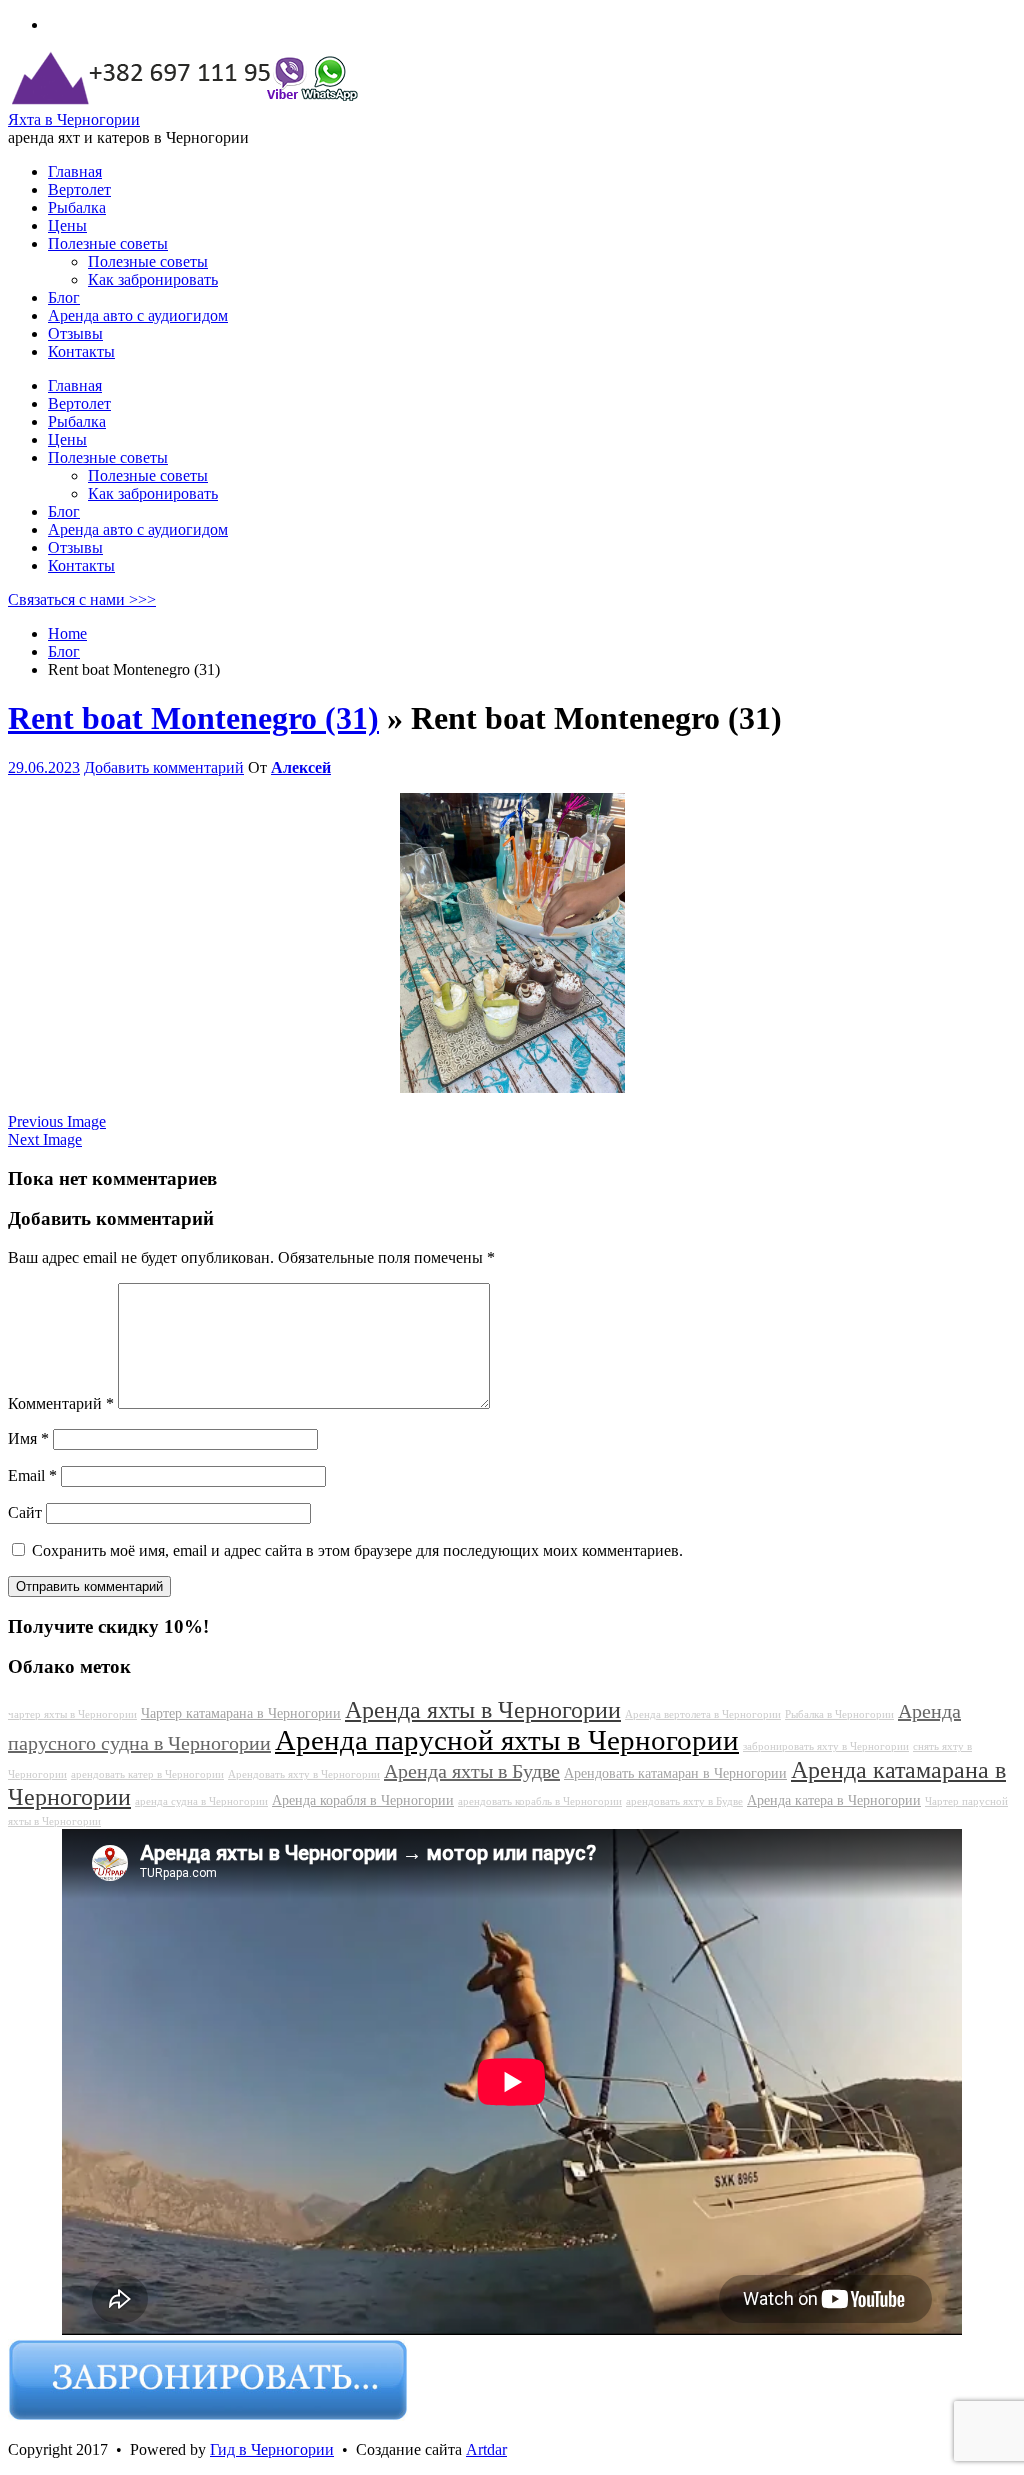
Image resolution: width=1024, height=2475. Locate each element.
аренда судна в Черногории (201, 1801)
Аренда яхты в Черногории (483, 1710)
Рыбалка (77, 421)
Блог (64, 511)
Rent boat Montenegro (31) (193, 718)
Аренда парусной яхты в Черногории (507, 1740)
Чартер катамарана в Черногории (241, 1713)
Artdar (486, 2449)
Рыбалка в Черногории (839, 1714)
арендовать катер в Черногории (147, 1774)
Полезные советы (108, 457)
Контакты (81, 565)
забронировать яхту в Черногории (826, 1746)
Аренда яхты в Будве (472, 1771)
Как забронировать (153, 493)
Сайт (25, 1512)
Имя (28, 1438)
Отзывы (75, 547)
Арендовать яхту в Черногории (304, 1774)
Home (67, 633)
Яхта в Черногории (74, 119)
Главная (75, 385)
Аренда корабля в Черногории (363, 1800)
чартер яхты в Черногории (72, 1714)
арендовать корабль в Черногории (540, 1801)
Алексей (301, 767)
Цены (67, 439)
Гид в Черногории (272, 2449)
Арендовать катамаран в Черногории (675, 1773)
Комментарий (61, 1403)
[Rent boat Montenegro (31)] (512, 1087)
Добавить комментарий (164, 767)
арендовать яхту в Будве (684, 1801)
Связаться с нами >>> (82, 599)
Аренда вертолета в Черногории (703, 1714)
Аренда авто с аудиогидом (138, 529)
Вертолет (79, 403)
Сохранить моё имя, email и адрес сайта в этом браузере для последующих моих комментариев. (357, 1550)
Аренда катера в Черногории (834, 1800)
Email (32, 1475)
